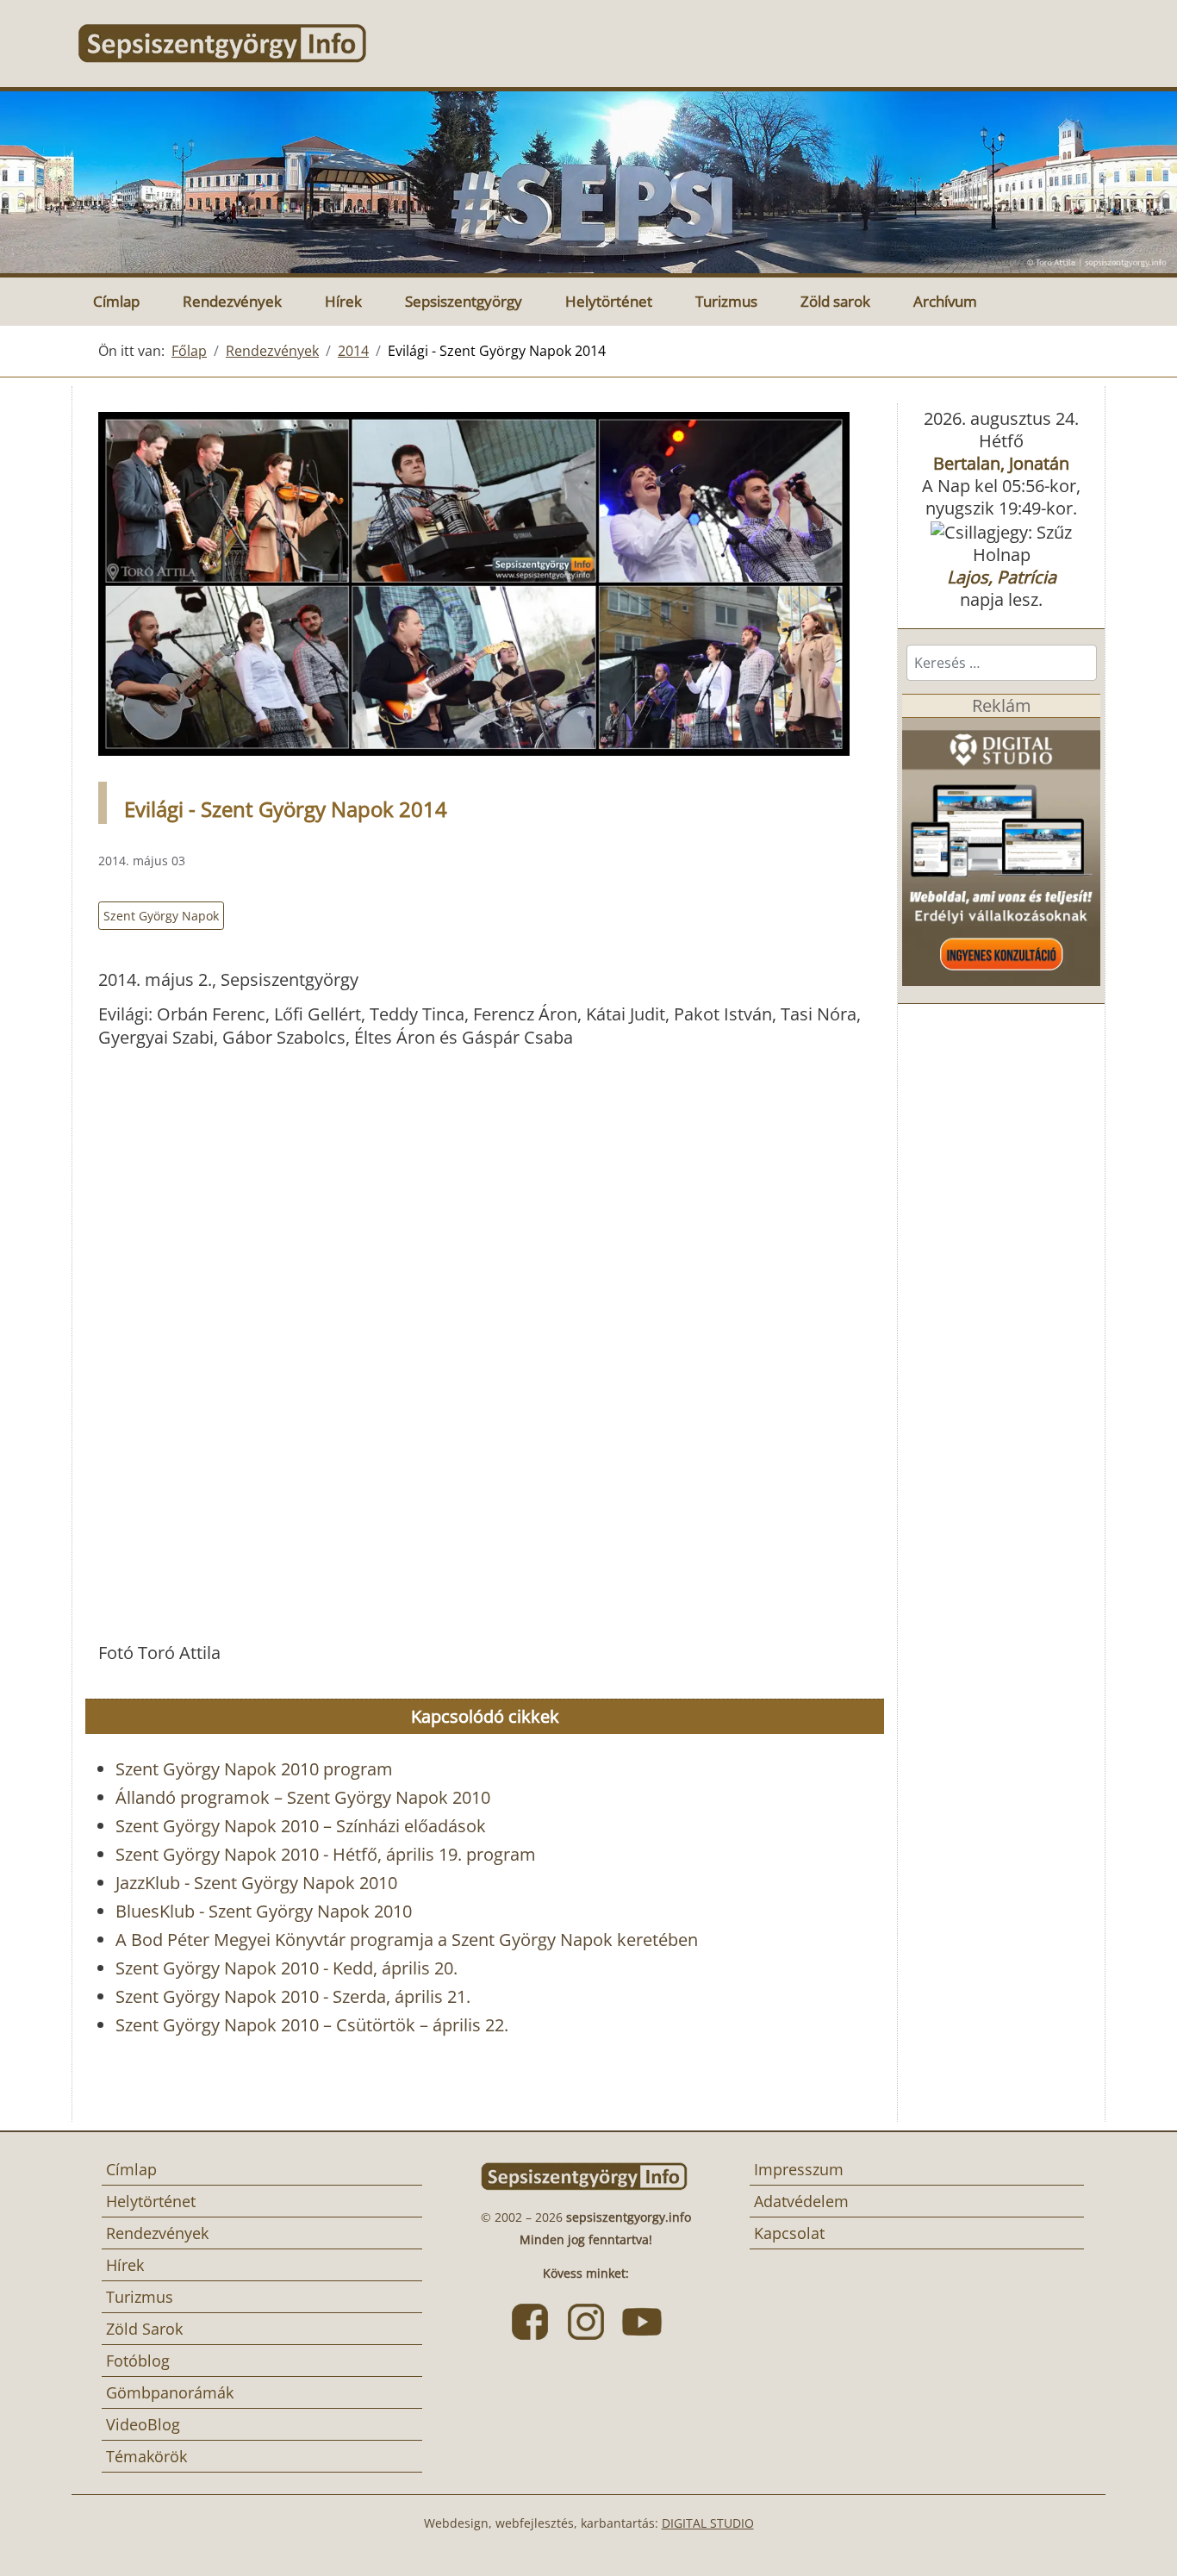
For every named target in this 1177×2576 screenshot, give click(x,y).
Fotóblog (138, 2361)
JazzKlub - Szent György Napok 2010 (256, 1883)
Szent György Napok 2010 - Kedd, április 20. (286, 1968)
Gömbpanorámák (170, 2392)
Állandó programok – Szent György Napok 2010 (303, 1797)
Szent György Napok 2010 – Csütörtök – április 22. (312, 2025)
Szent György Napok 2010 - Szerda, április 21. (293, 1996)
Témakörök (146, 2456)
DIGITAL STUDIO (708, 2523)
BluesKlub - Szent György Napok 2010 (264, 1911)
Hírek (343, 301)
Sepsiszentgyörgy (464, 301)
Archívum (945, 301)
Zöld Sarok (144, 2329)
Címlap (116, 301)
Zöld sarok (835, 301)
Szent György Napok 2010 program (254, 1769)
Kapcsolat (789, 2233)
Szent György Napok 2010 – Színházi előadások (301, 1826)
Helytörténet (609, 301)
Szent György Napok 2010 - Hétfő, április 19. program (326, 1854)
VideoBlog (143, 2424)
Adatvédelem (801, 2201)
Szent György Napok (161, 916)
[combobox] (1002, 663)
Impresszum (799, 2169)
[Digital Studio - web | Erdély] (1001, 850)
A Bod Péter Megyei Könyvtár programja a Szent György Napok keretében (407, 1940)
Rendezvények (232, 301)
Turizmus (726, 301)
